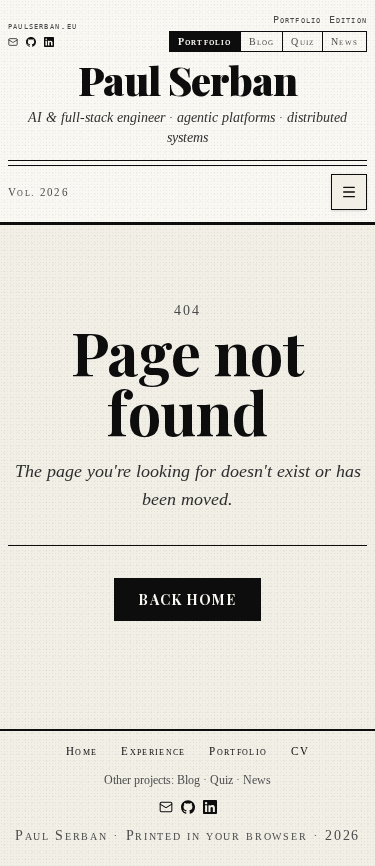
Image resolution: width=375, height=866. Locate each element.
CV (300, 751)
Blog (262, 41)
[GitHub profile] (31, 42)
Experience (153, 751)
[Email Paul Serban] (13, 42)
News (344, 41)
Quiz (302, 41)
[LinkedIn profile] (49, 42)
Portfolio (238, 751)
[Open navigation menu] (349, 192)
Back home (187, 599)
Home (81, 751)
